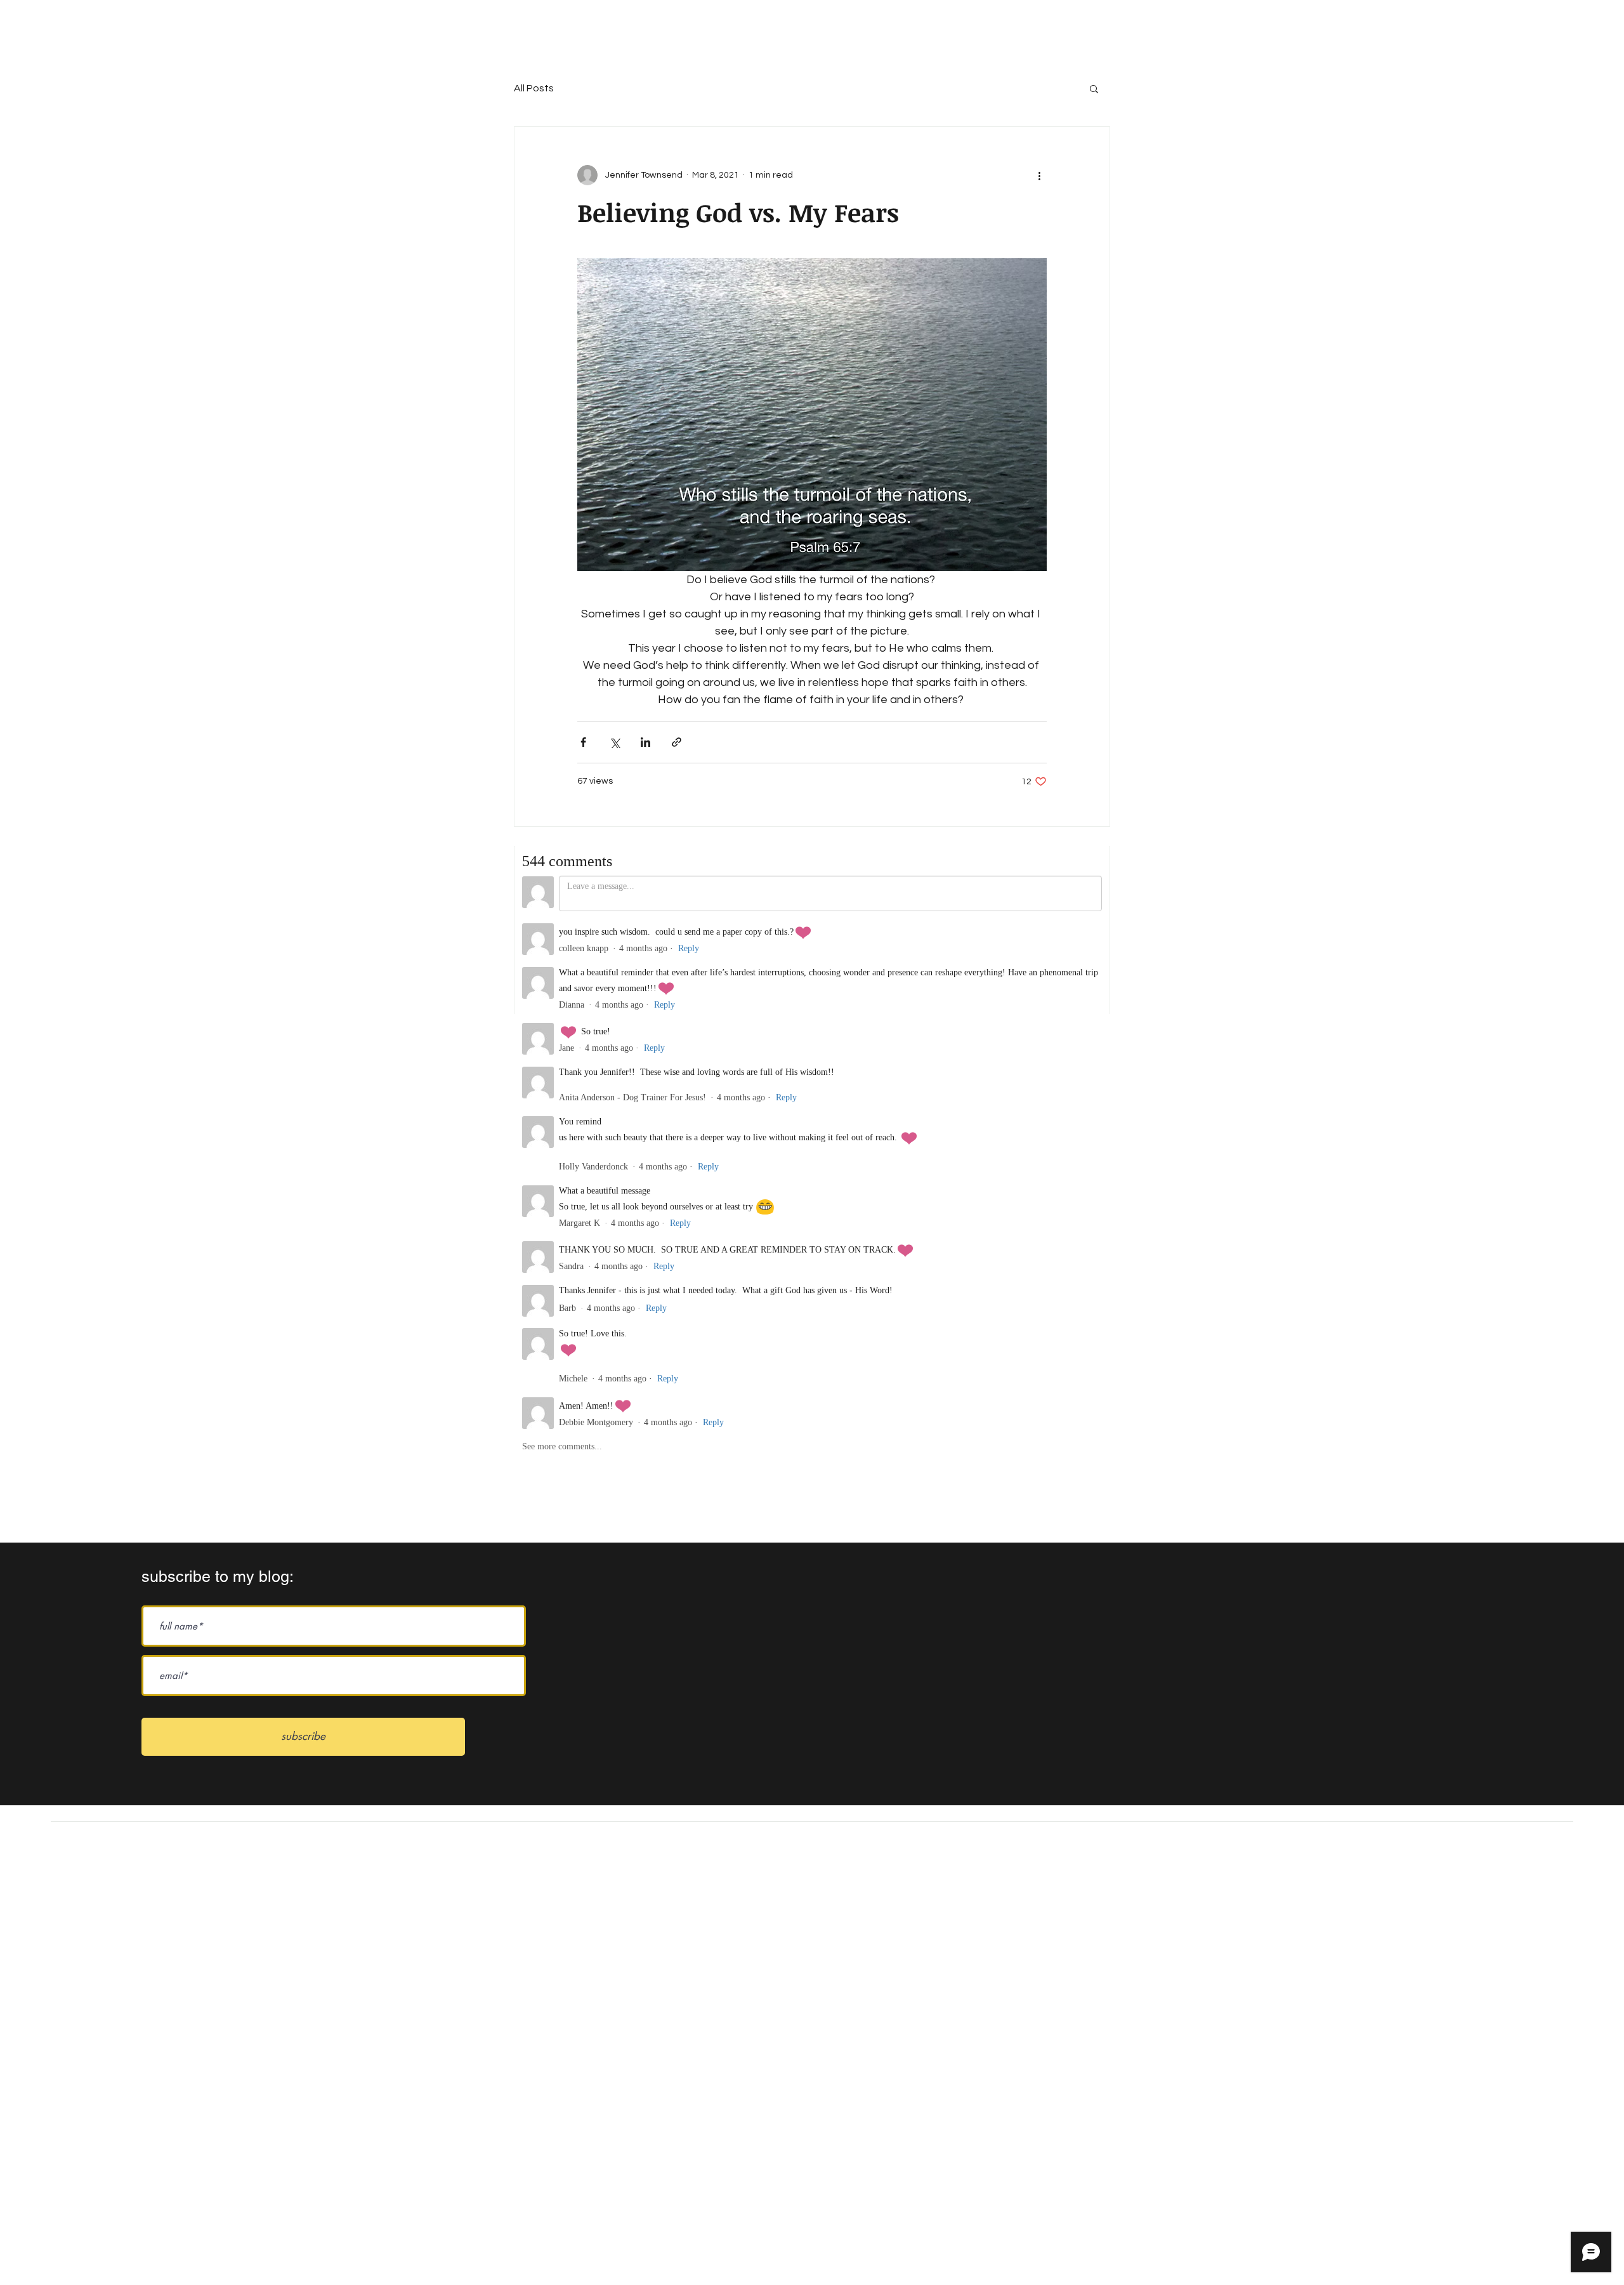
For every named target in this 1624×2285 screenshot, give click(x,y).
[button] (1094, 88)
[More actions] (1039, 175)
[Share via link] (677, 742)
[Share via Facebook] (583, 742)
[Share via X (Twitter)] (614, 742)
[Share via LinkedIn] (645, 742)
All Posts (534, 88)
